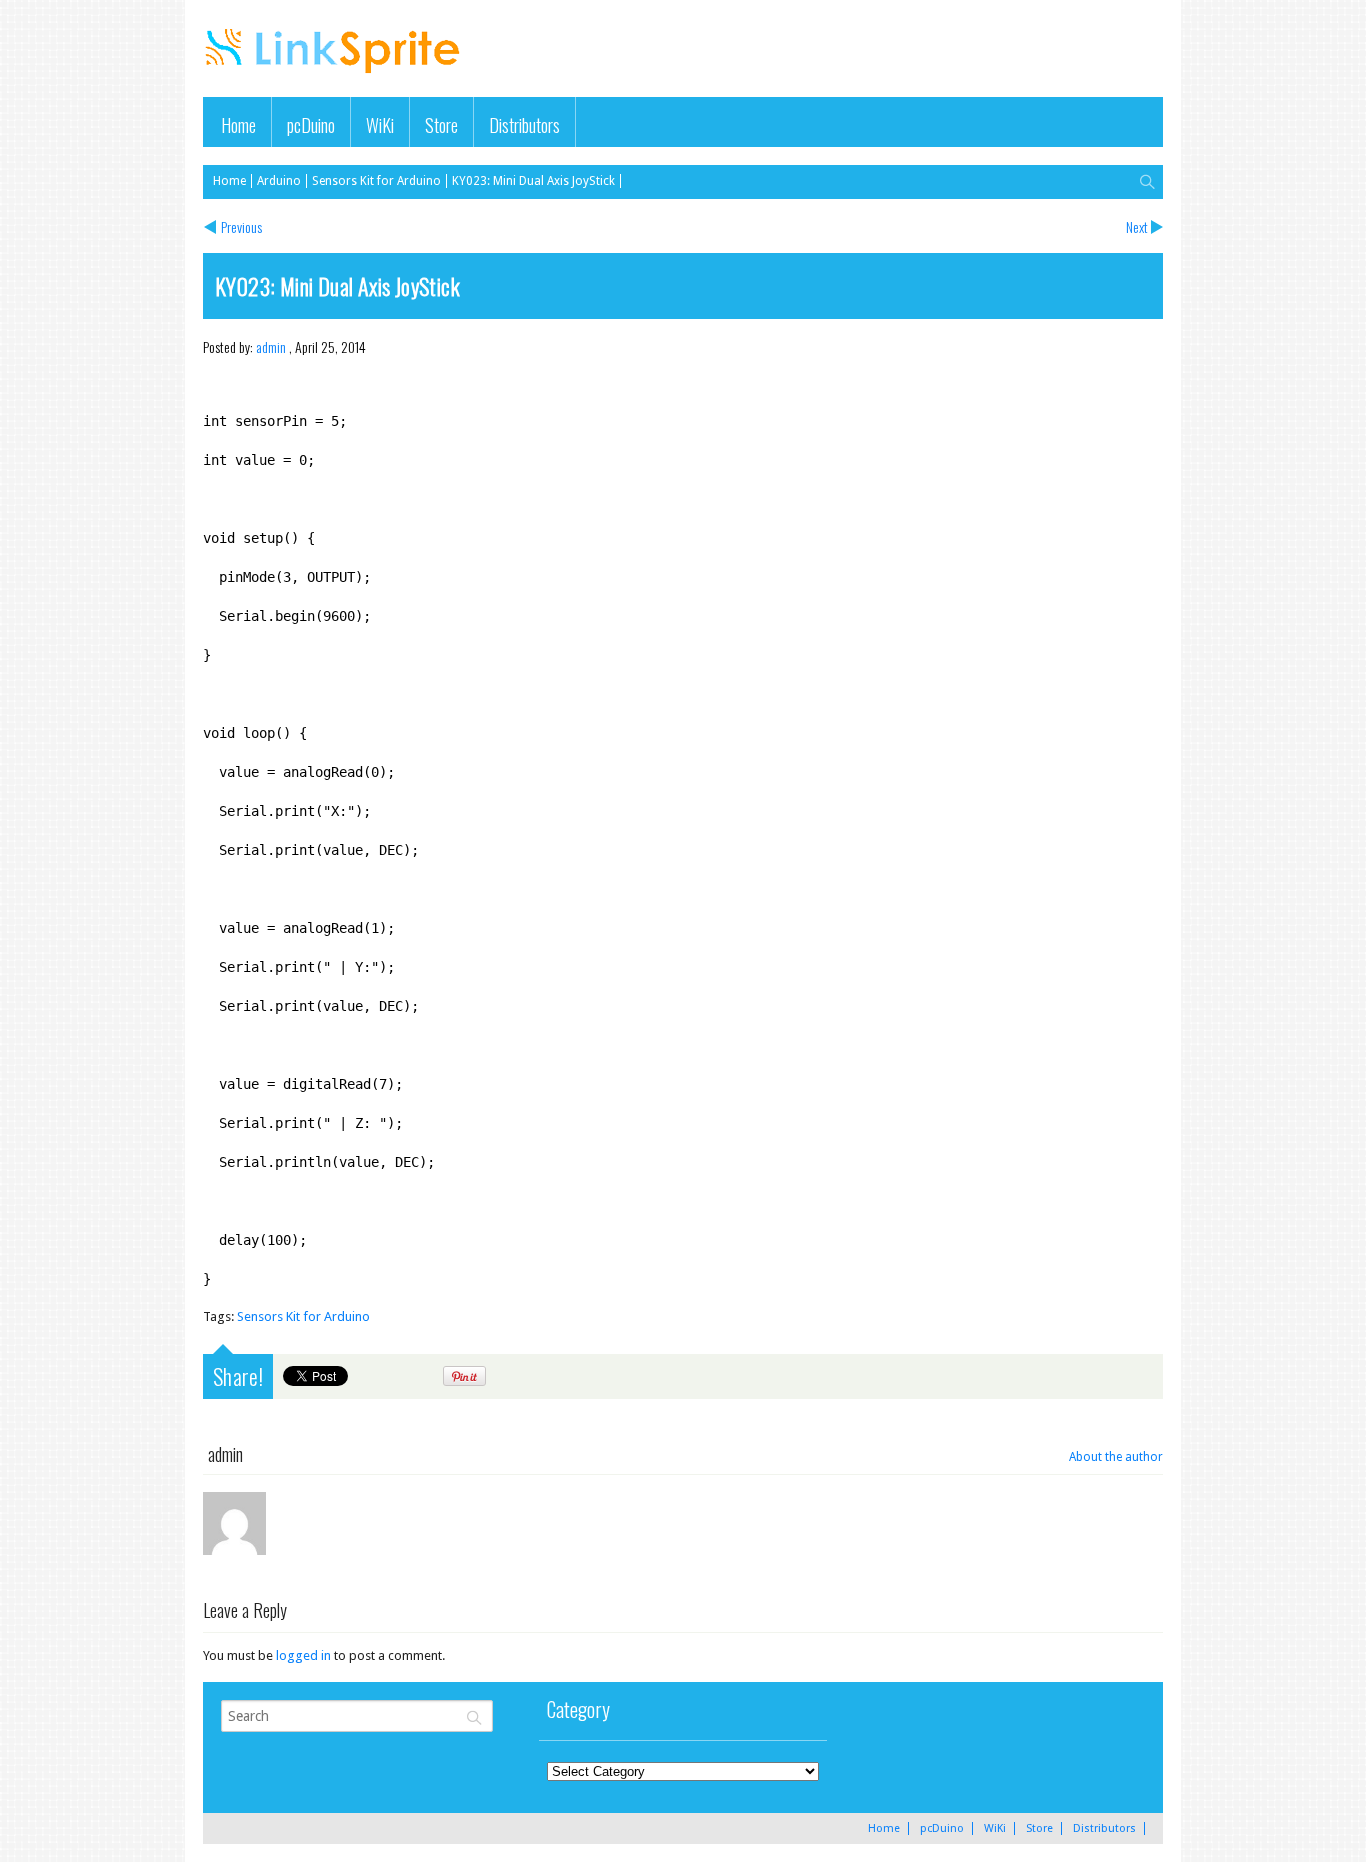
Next (1137, 226)
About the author (1116, 1457)
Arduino (279, 181)
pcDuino (311, 124)
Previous (241, 226)
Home (238, 124)
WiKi (380, 124)
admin (271, 346)
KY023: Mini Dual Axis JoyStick (533, 181)
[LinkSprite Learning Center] (335, 75)
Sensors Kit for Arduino (376, 181)
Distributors (524, 124)
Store (441, 124)
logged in (303, 1655)
